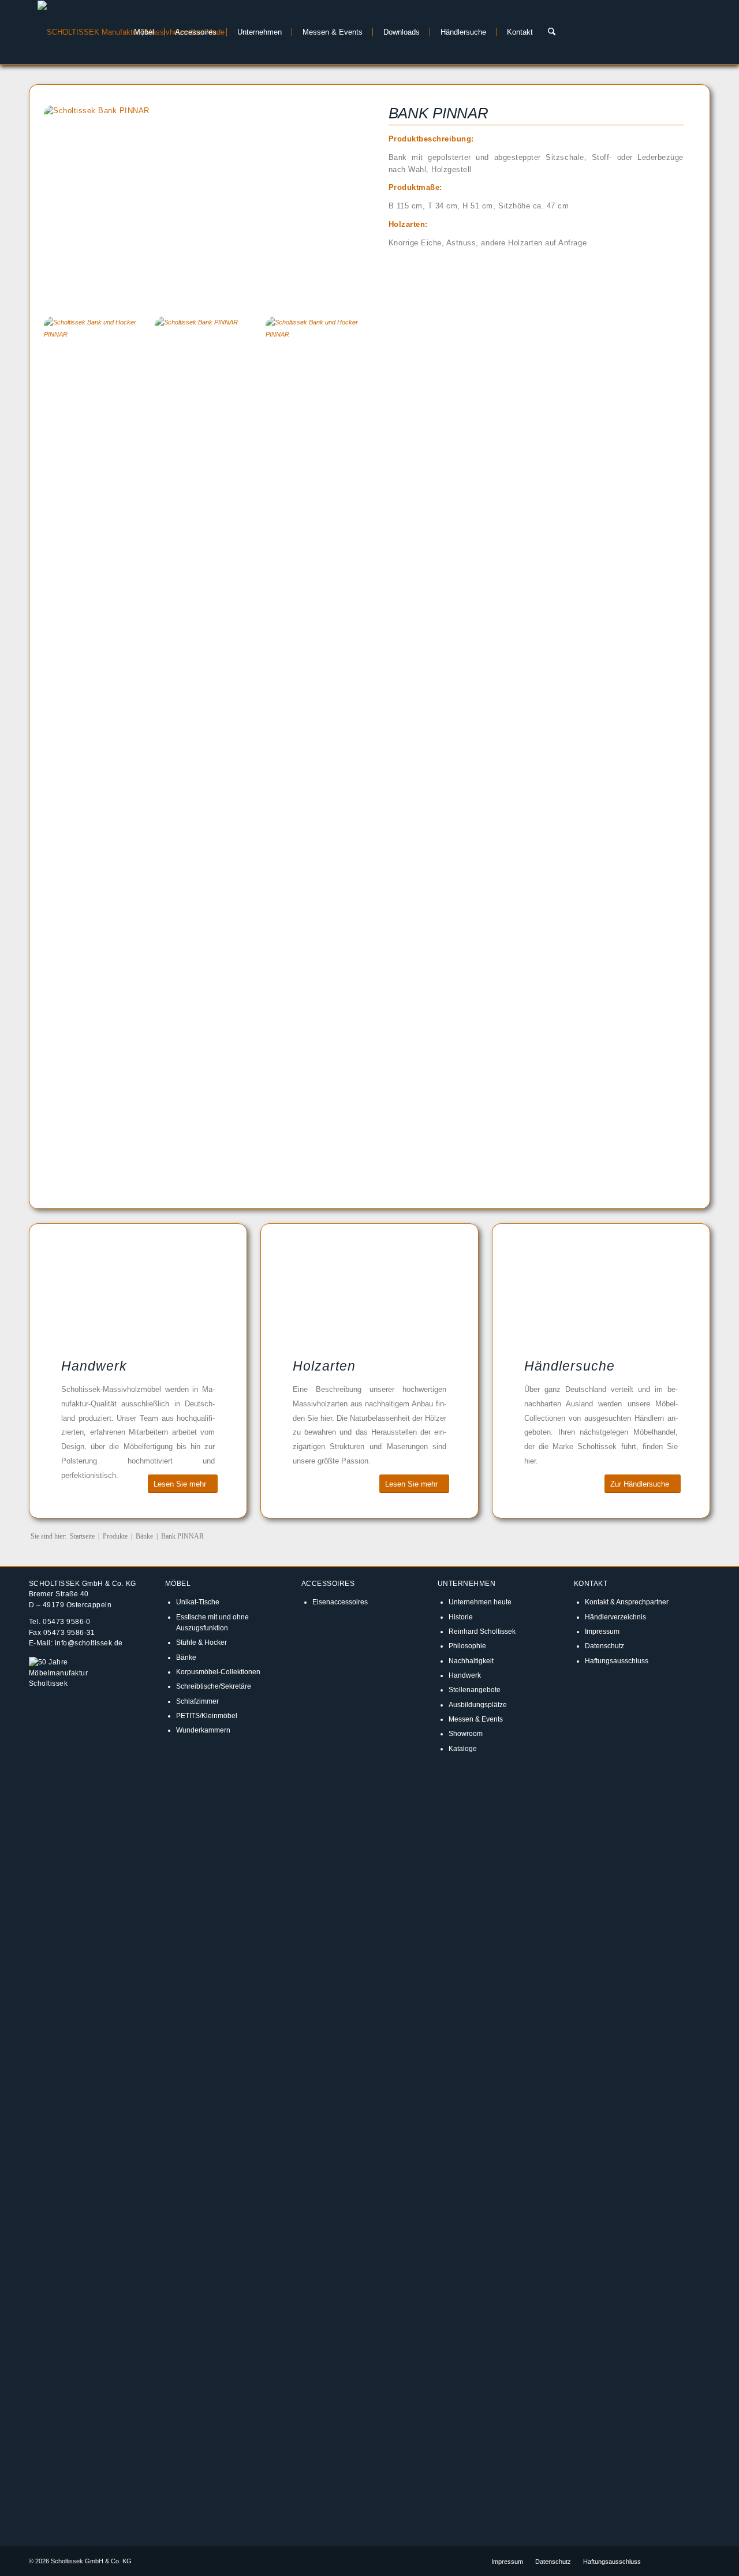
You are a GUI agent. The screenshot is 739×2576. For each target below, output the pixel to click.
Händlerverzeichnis (615, 1617)
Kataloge (463, 1748)
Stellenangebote (475, 1690)
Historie (461, 1617)
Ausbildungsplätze (478, 1705)
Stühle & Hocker (201, 1642)
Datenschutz (604, 1646)
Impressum (602, 1631)
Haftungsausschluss (617, 1661)
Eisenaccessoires (340, 1602)
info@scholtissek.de (89, 1643)
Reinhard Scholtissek (482, 1631)
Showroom (466, 1733)
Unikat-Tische (198, 1602)
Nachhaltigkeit (471, 1661)
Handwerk (465, 1675)
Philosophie (467, 1646)
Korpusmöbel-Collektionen (218, 1672)
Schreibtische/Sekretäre (214, 1686)
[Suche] (552, 32)
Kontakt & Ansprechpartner (627, 1602)
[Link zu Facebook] (667, 2561)
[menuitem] (141, 32)
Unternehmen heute (480, 1602)
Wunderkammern (203, 1730)
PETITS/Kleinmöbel (207, 1716)
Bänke (186, 1657)
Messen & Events (476, 1719)
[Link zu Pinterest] (701, 2561)
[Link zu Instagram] (684, 2561)
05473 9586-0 (67, 1621)
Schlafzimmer (197, 1701)
